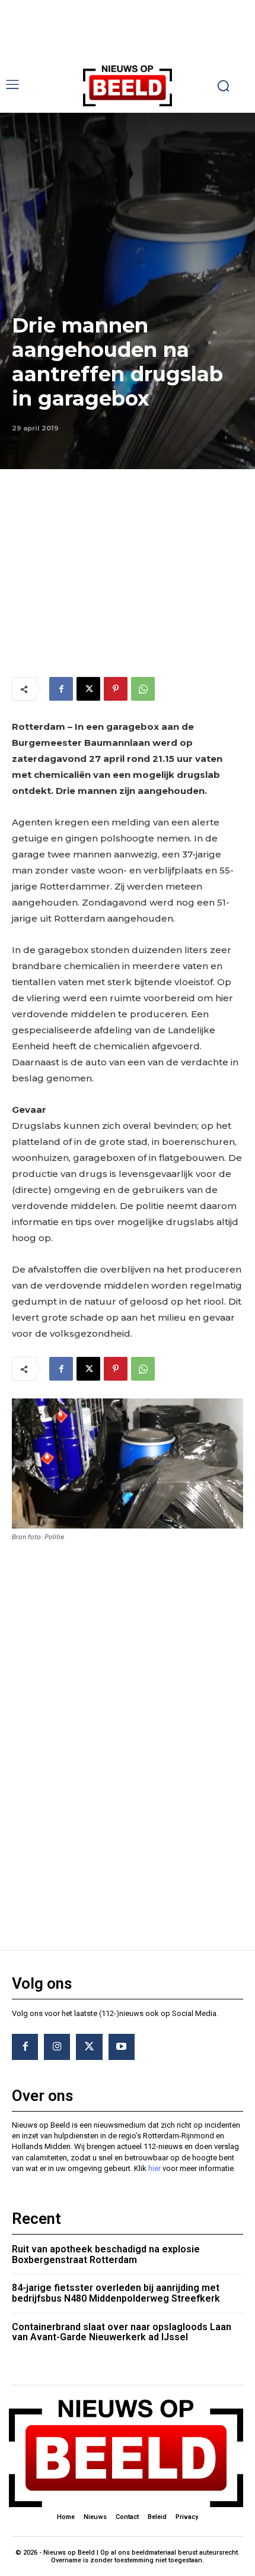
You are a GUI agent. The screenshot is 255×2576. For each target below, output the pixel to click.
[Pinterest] (116, 689)
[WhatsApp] (143, 689)
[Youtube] (122, 2047)
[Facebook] (61, 689)
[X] (88, 689)
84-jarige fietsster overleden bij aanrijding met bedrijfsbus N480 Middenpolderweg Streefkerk (116, 2293)
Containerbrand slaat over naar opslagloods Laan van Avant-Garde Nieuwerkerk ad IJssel (122, 2332)
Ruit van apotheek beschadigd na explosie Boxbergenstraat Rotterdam (106, 2254)
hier (154, 2168)
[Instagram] (57, 2047)
